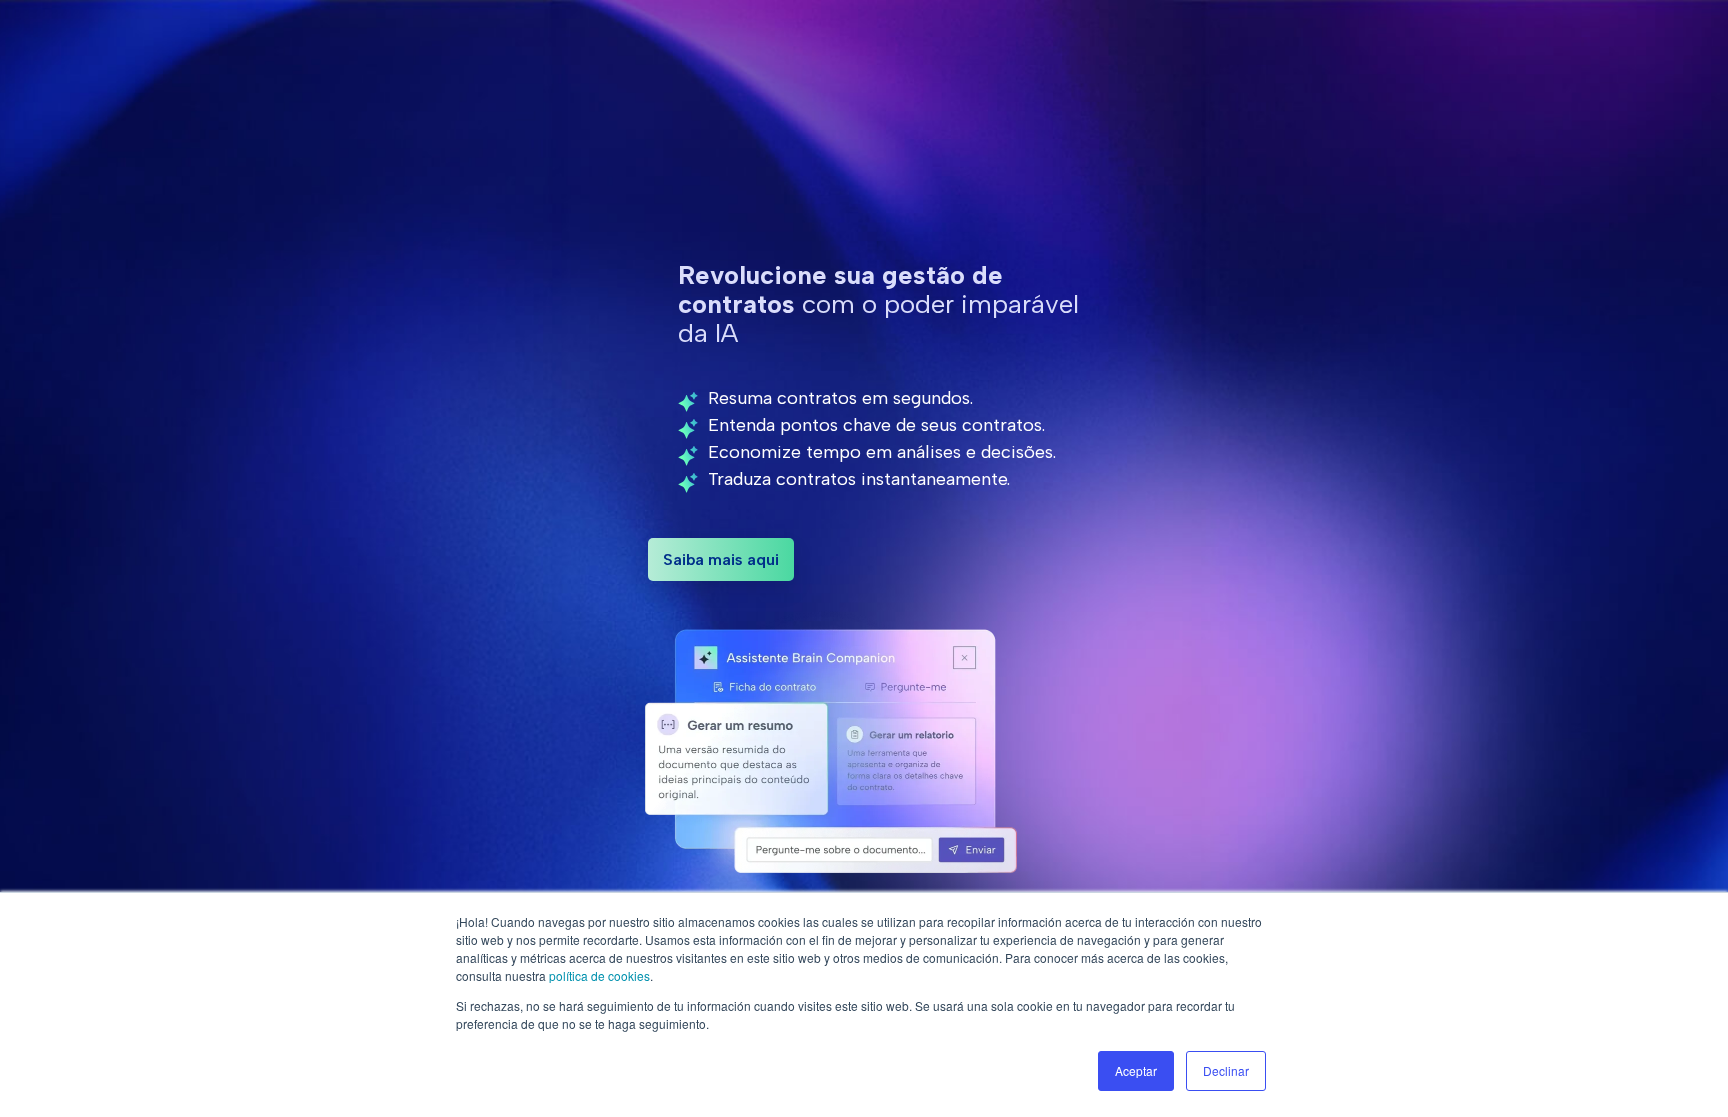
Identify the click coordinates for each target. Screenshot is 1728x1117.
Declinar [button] (1226, 1070)
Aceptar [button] (1136, 1070)
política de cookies (599, 975)
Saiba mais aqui (721, 559)
